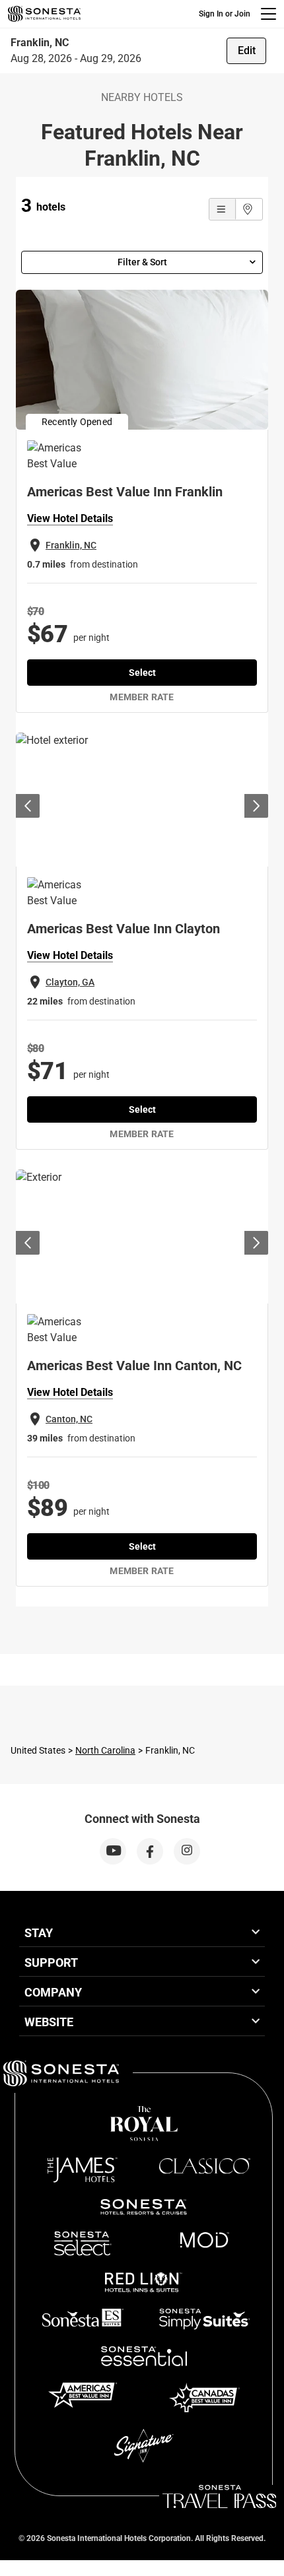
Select (142, 673)
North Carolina (105, 1750)
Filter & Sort (142, 262)
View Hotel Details (70, 518)
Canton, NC (69, 1419)
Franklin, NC (71, 545)
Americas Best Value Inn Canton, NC (134, 1366)
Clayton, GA (70, 982)
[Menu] (268, 14)
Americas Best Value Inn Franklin (125, 492)
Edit (247, 50)
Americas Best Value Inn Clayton (124, 929)
